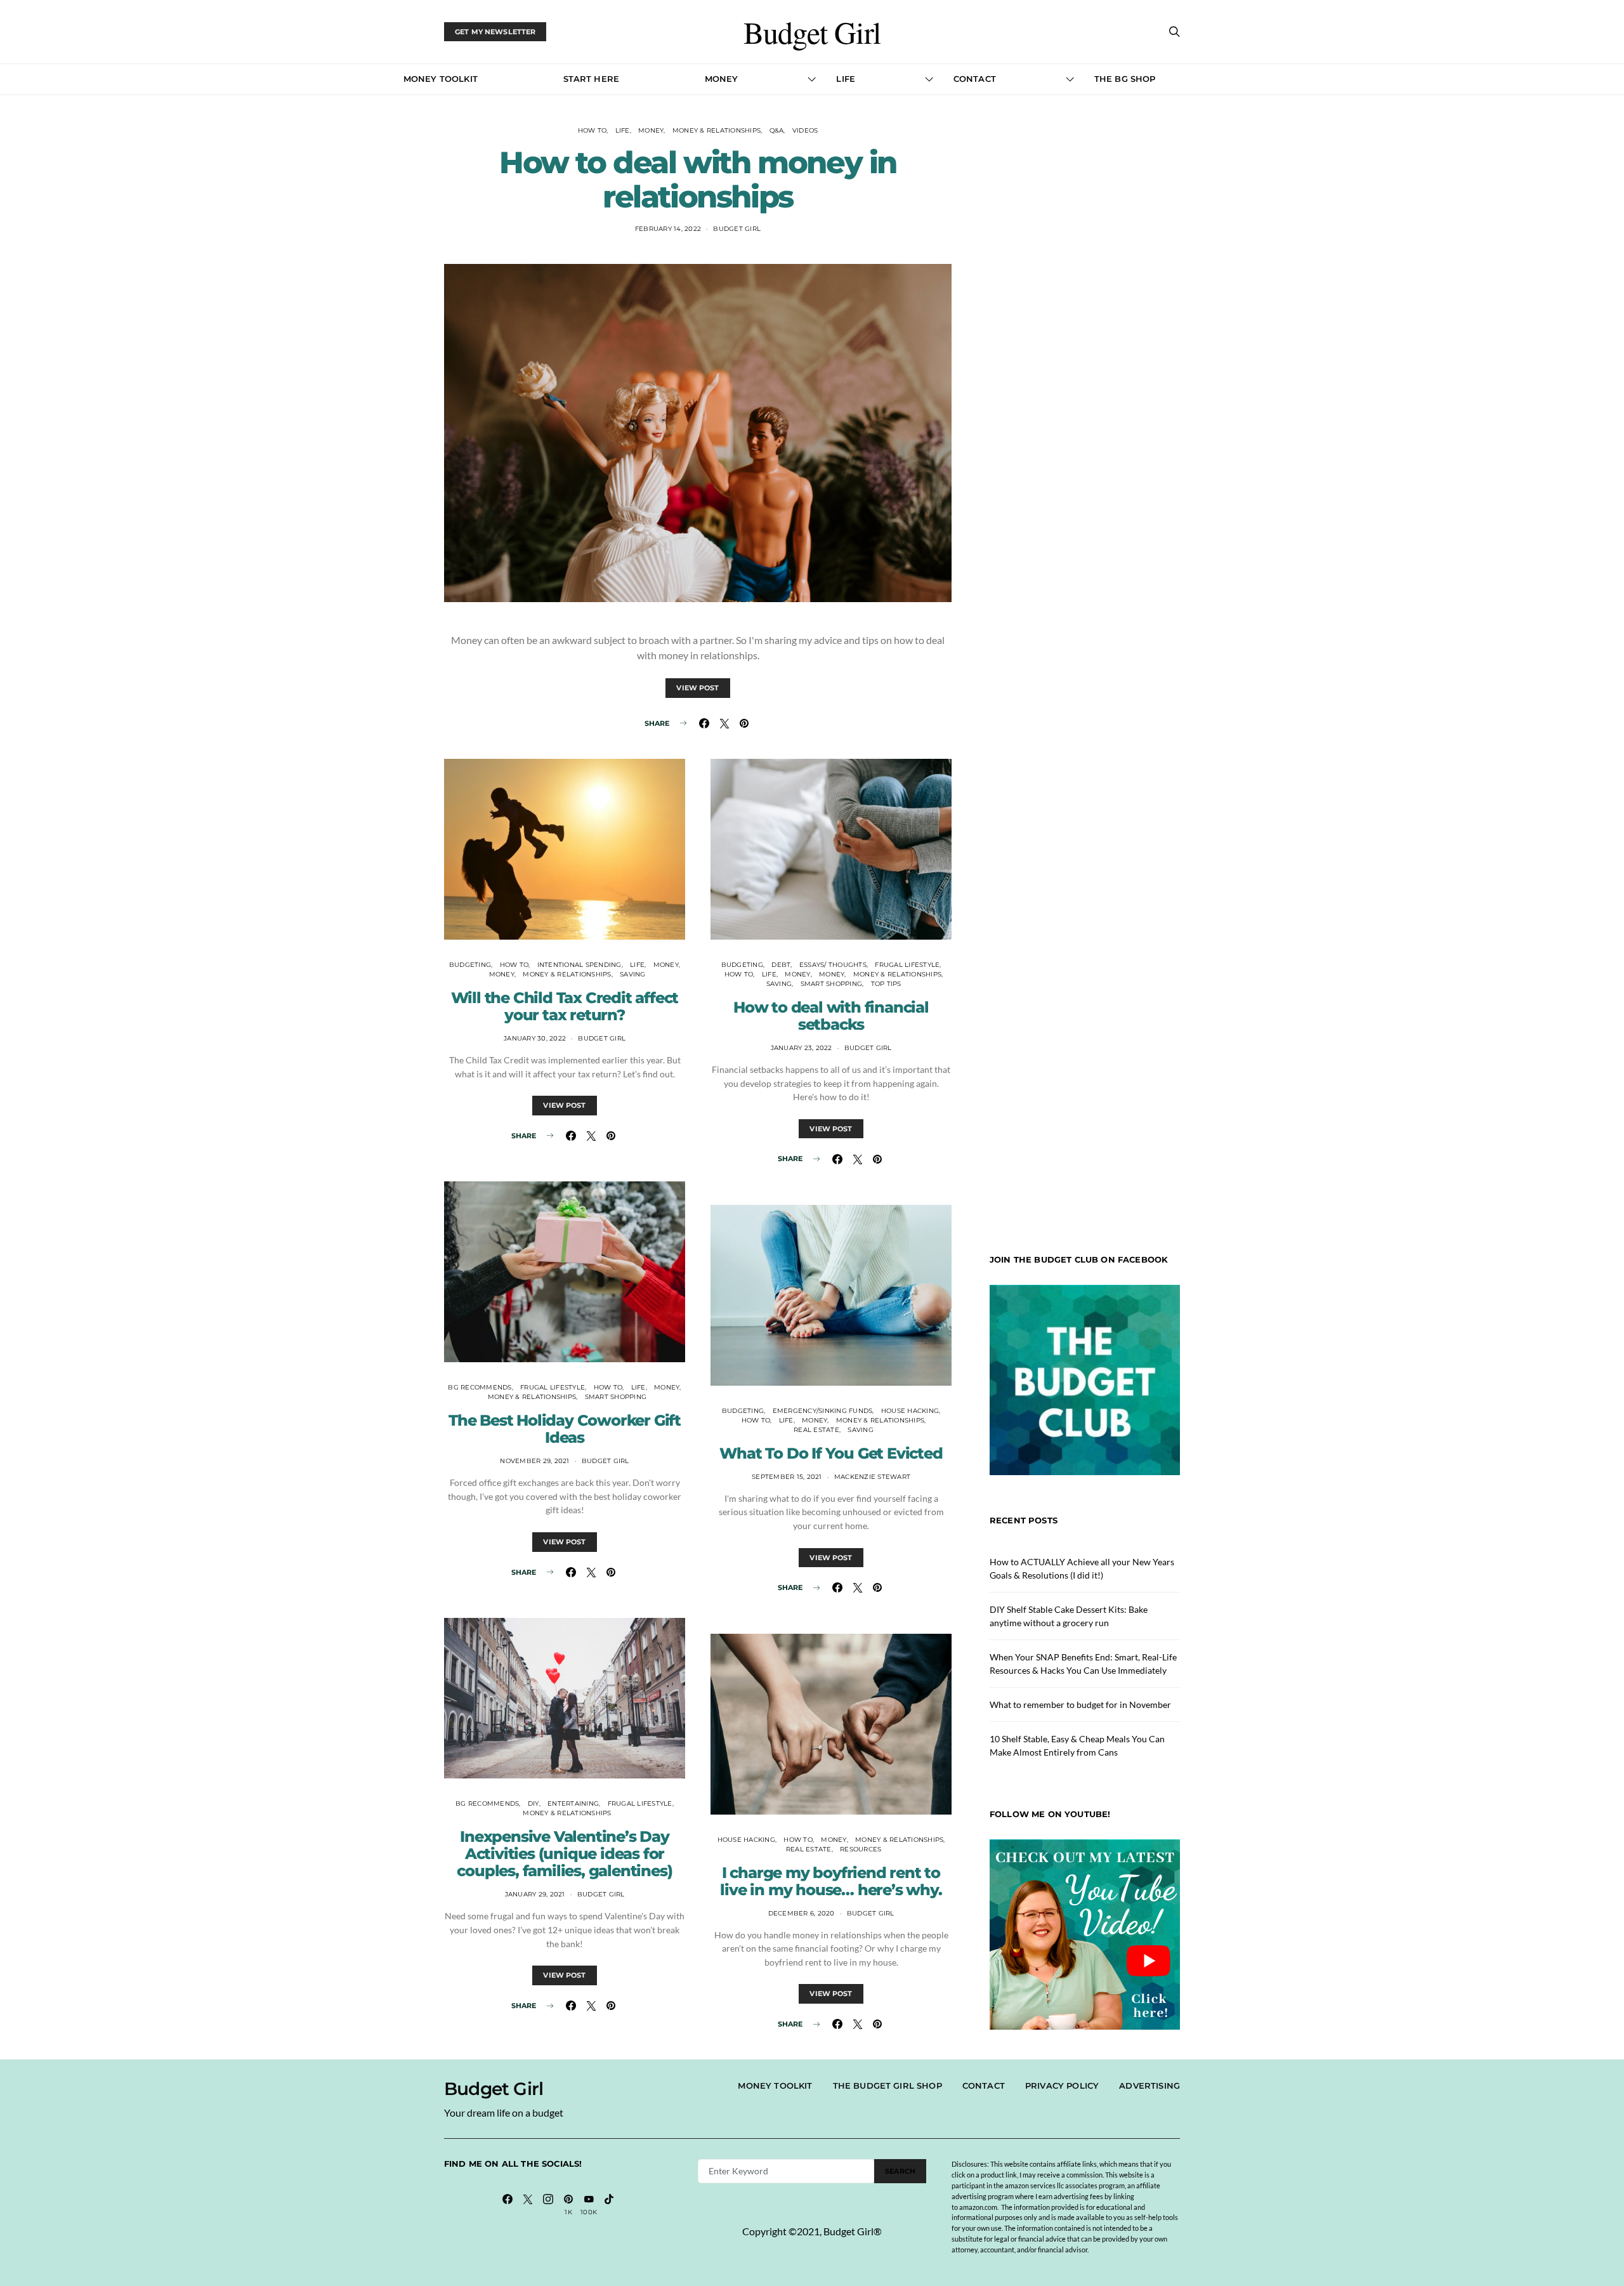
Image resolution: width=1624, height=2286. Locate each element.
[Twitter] (528, 2205)
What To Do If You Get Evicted (831, 1453)
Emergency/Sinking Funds (823, 1411)
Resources (861, 1849)
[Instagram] (548, 2205)
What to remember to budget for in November (1080, 1705)
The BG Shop (1125, 79)
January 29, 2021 (535, 1894)
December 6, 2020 (802, 1913)
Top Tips (886, 984)
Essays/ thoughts (833, 965)
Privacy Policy (1062, 2086)
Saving (633, 974)
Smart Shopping (616, 1397)
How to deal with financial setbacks (831, 1016)
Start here (592, 79)
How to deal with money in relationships (698, 180)
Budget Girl (812, 32)
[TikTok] (609, 2205)
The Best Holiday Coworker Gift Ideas (565, 1429)
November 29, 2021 (534, 1461)
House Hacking (910, 1411)
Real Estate (816, 1430)
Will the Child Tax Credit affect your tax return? (565, 1006)
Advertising (1149, 2086)
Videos (805, 130)
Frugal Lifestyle (553, 1387)
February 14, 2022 (668, 229)
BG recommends (480, 1387)
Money (722, 79)
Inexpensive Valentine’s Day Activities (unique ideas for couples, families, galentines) (564, 1854)
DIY (534, 1803)
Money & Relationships (717, 130)
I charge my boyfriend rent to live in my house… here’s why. (831, 1881)
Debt (781, 965)
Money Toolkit (441, 79)
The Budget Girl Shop (887, 2086)
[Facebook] (507, 2205)
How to (593, 130)
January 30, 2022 (535, 1038)
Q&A (777, 130)
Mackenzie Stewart (872, 1477)
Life (846, 79)
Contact (975, 79)
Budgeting (470, 965)
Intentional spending (580, 965)
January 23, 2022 (802, 1048)
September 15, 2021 (787, 1477)
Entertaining (573, 1803)
